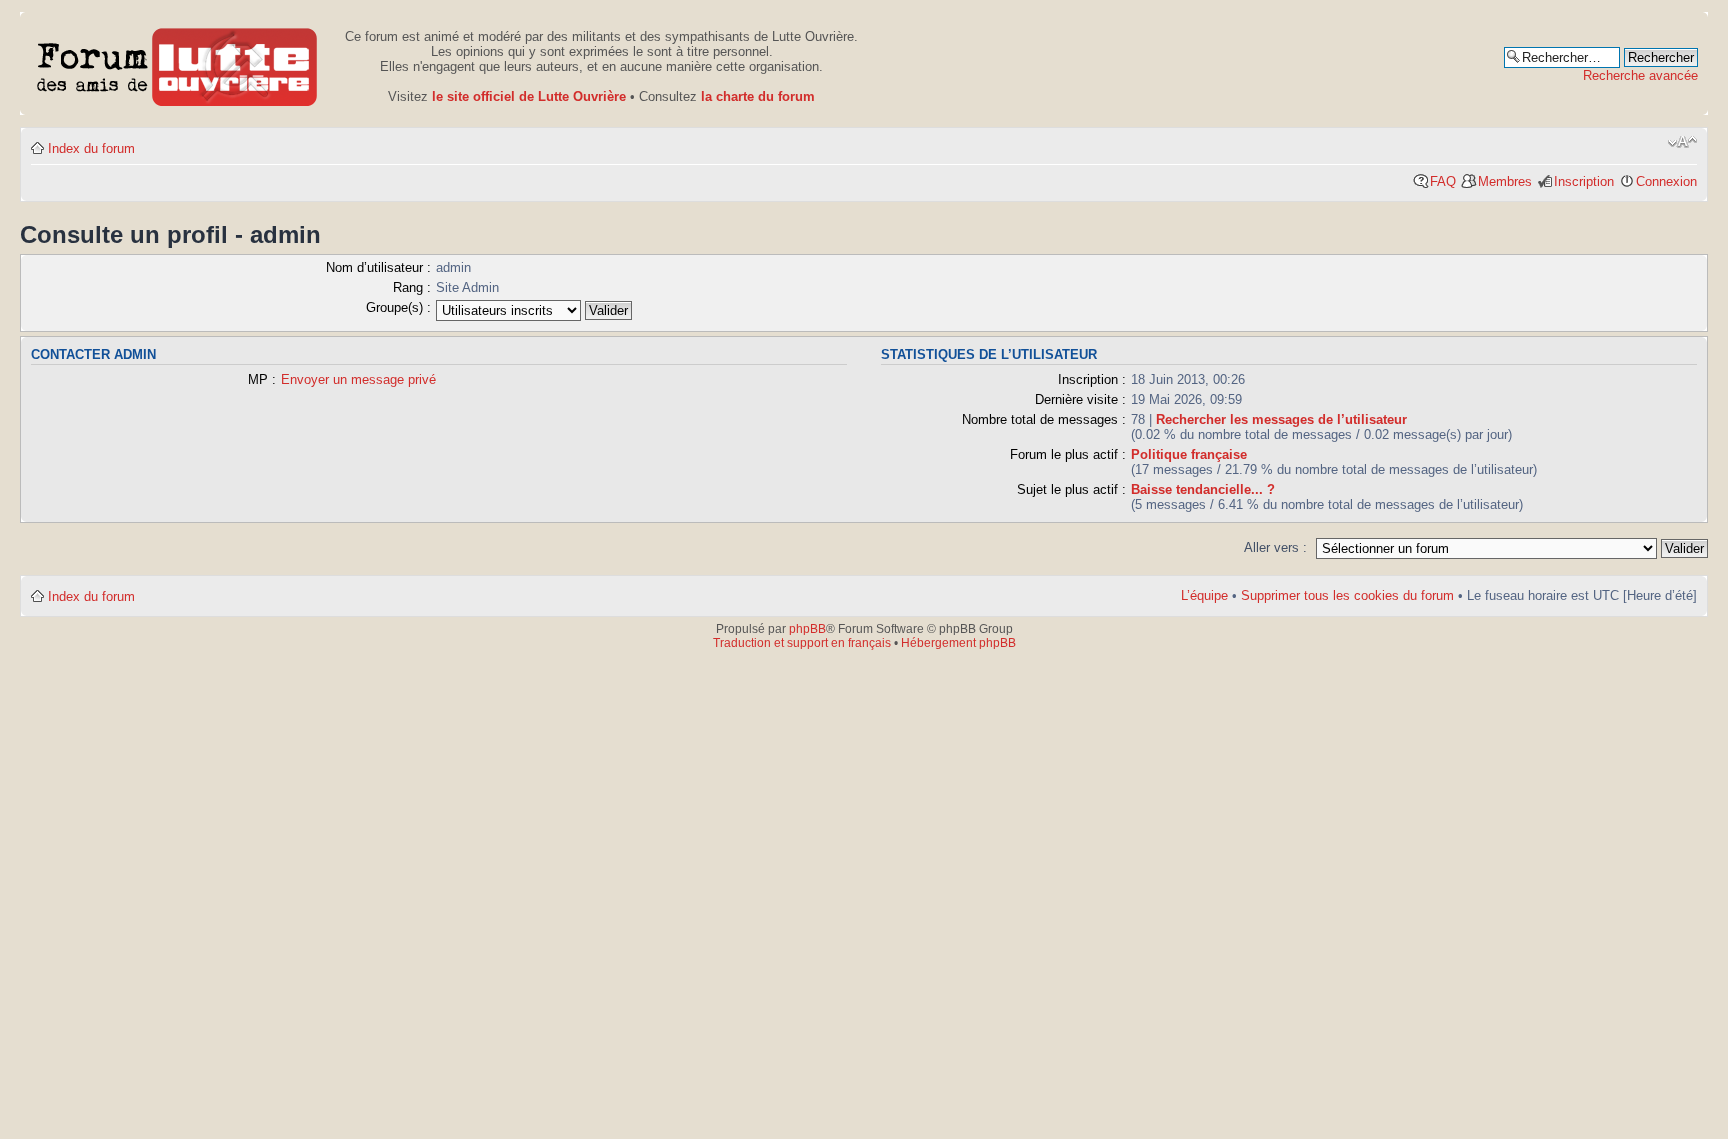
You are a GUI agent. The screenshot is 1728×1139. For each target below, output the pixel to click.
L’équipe (1204, 595)
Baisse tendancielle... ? (1203, 489)
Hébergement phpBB (958, 643)
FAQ (1443, 181)
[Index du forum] (177, 63)
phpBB (807, 629)
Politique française (1189, 454)
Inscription (1584, 181)
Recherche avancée (1640, 75)
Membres (1505, 181)
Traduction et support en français (802, 643)
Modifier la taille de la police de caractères (1682, 142)
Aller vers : (1275, 547)
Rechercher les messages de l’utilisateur (1281, 419)
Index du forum (91, 148)
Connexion (1666, 181)
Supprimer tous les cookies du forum (1347, 595)
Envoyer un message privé (358, 379)
